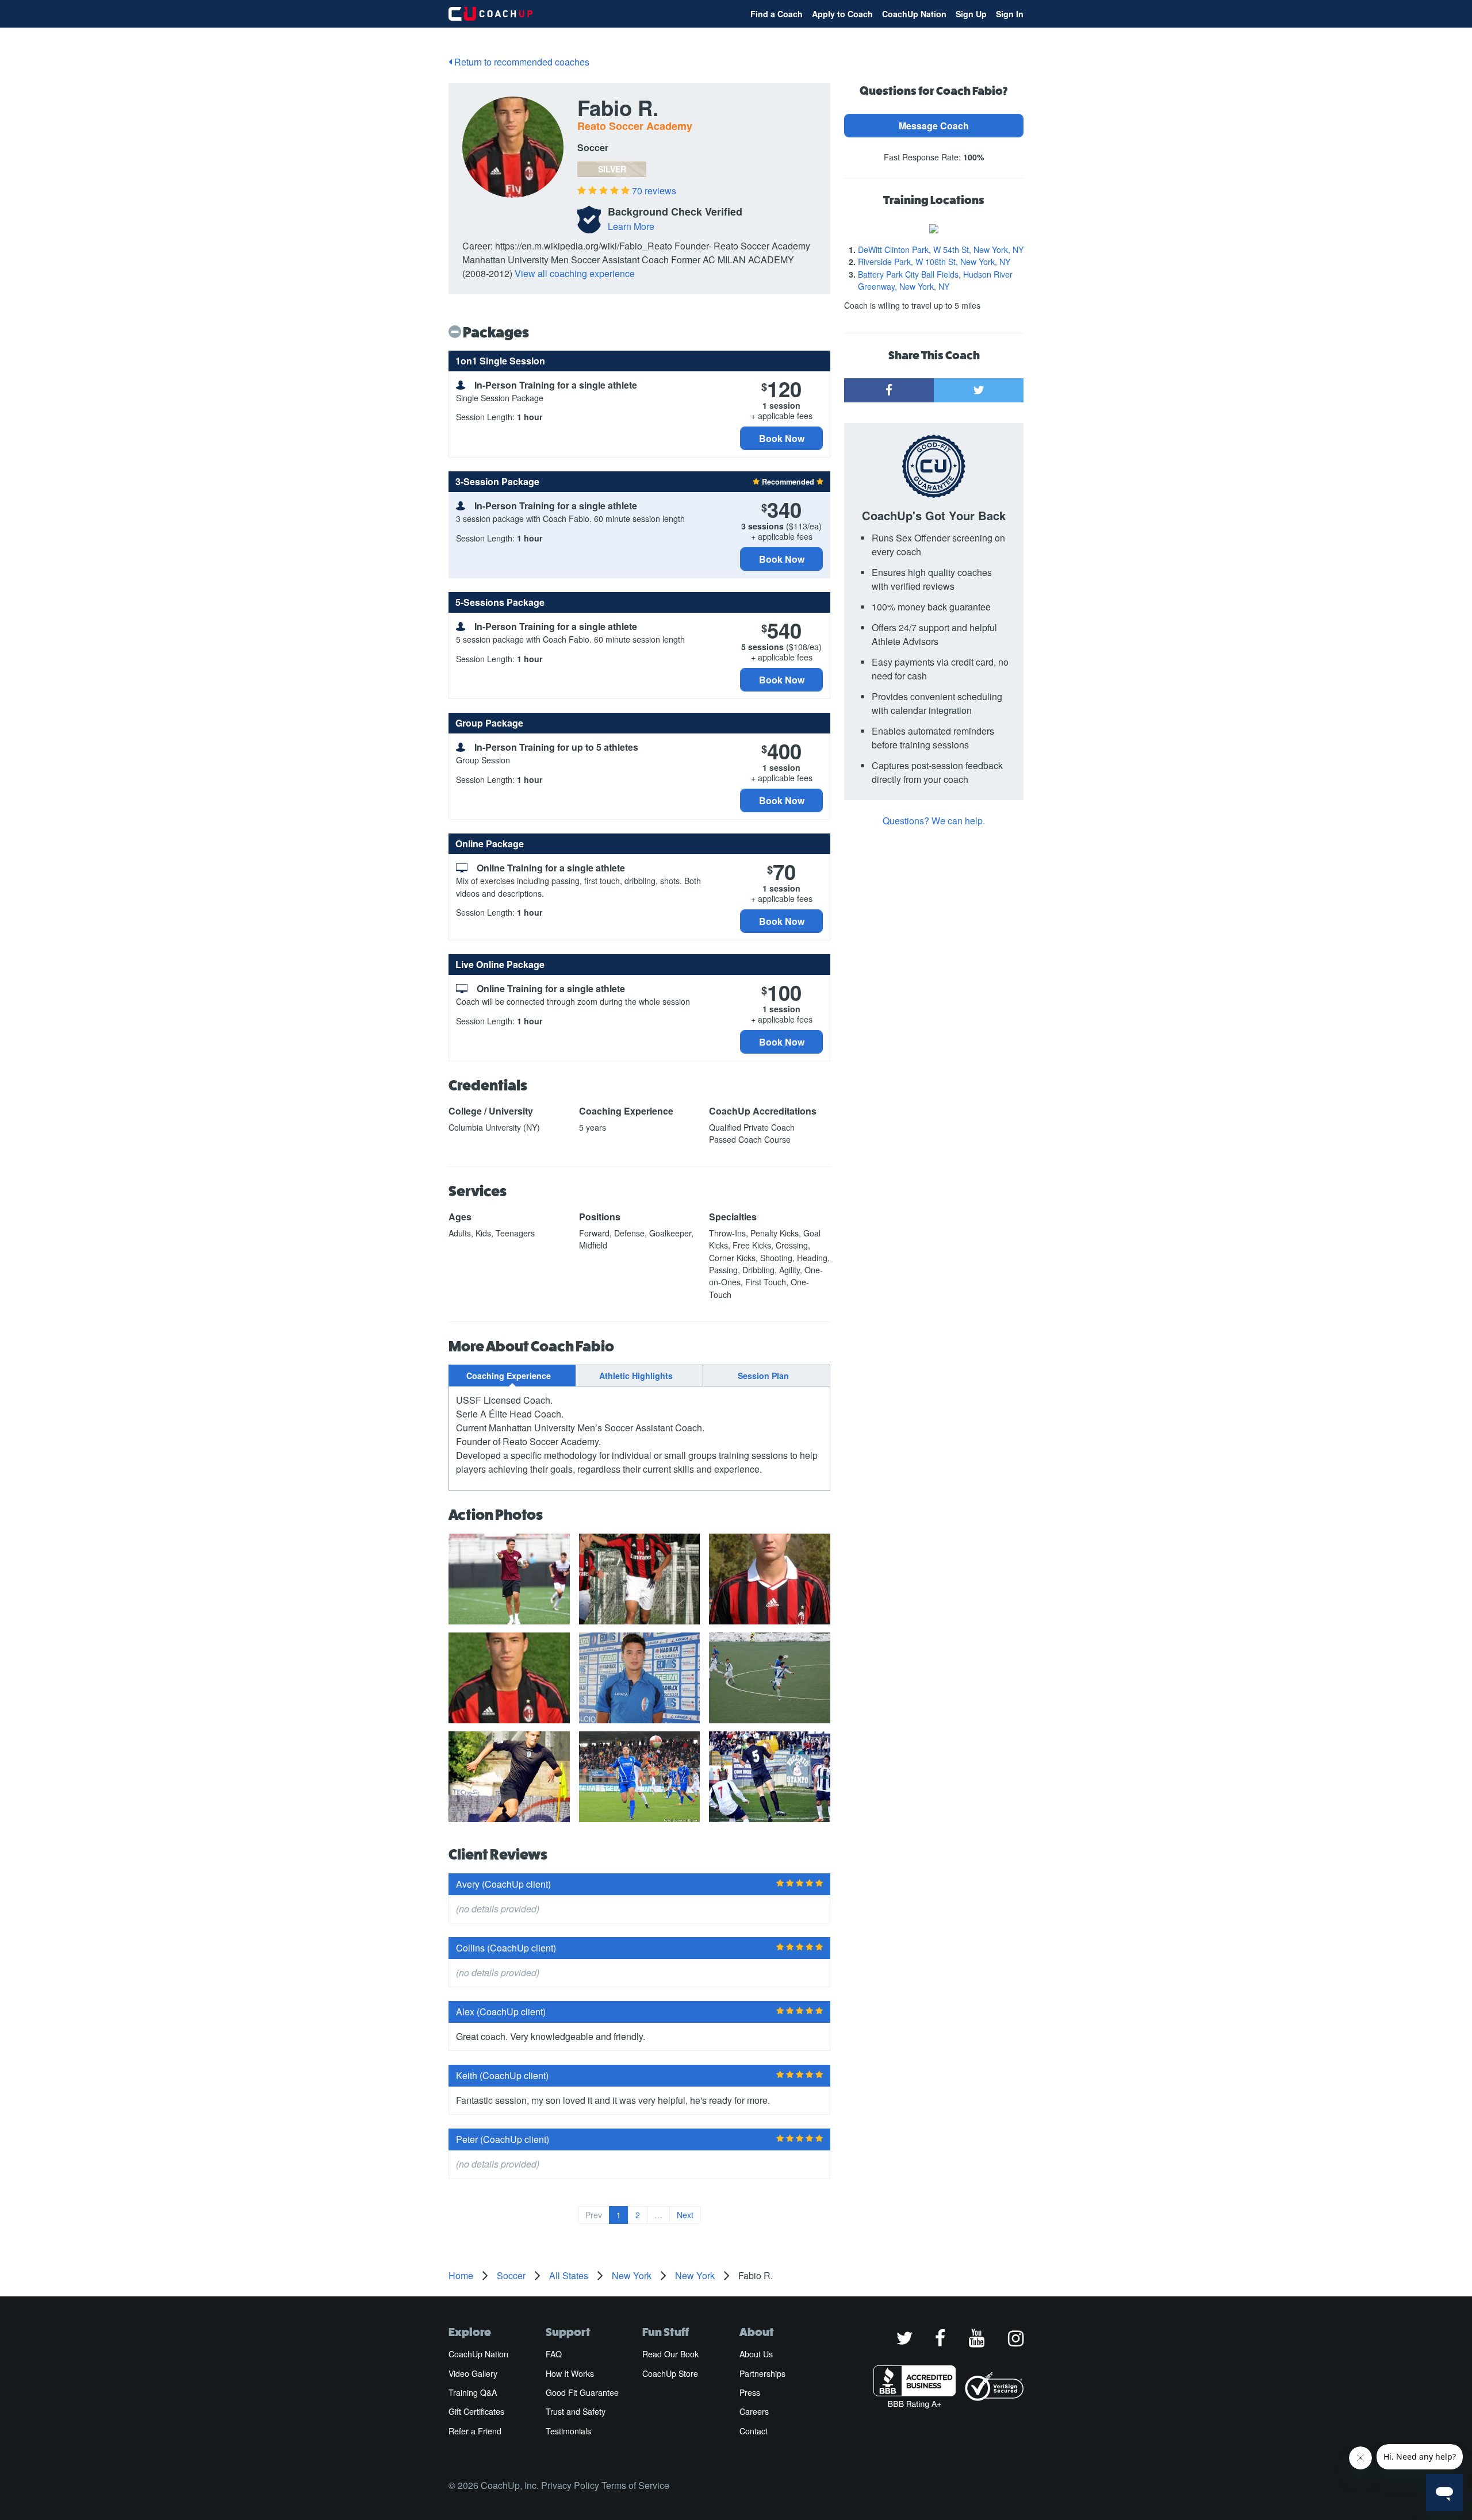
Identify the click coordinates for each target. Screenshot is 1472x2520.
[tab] (512, 1376)
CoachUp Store (670, 2373)
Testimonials (568, 2431)
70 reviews (654, 191)
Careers (754, 2411)
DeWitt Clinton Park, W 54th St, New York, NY (941, 249)
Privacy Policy (570, 2485)
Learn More (631, 226)
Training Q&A (473, 2392)
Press (750, 2392)
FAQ (554, 2354)
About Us (756, 2354)
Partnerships (762, 2373)
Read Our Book (670, 2354)
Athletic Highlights (636, 1376)
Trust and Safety (576, 2411)
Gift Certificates (476, 2411)
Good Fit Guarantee (582, 2392)
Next (685, 2215)
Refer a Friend (475, 2431)
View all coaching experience (575, 273)
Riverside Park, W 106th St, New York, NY (934, 262)
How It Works (570, 2373)
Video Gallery (473, 2373)
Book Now (782, 438)
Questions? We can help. (934, 821)
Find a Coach (777, 14)
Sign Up (971, 14)
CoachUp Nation (914, 14)
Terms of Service (635, 2485)
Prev (594, 2215)
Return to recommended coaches (521, 62)
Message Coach (934, 126)
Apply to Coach (842, 14)
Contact (754, 2431)
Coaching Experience (509, 1376)
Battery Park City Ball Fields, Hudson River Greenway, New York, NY (935, 280)
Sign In (1010, 14)
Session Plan (763, 1376)
